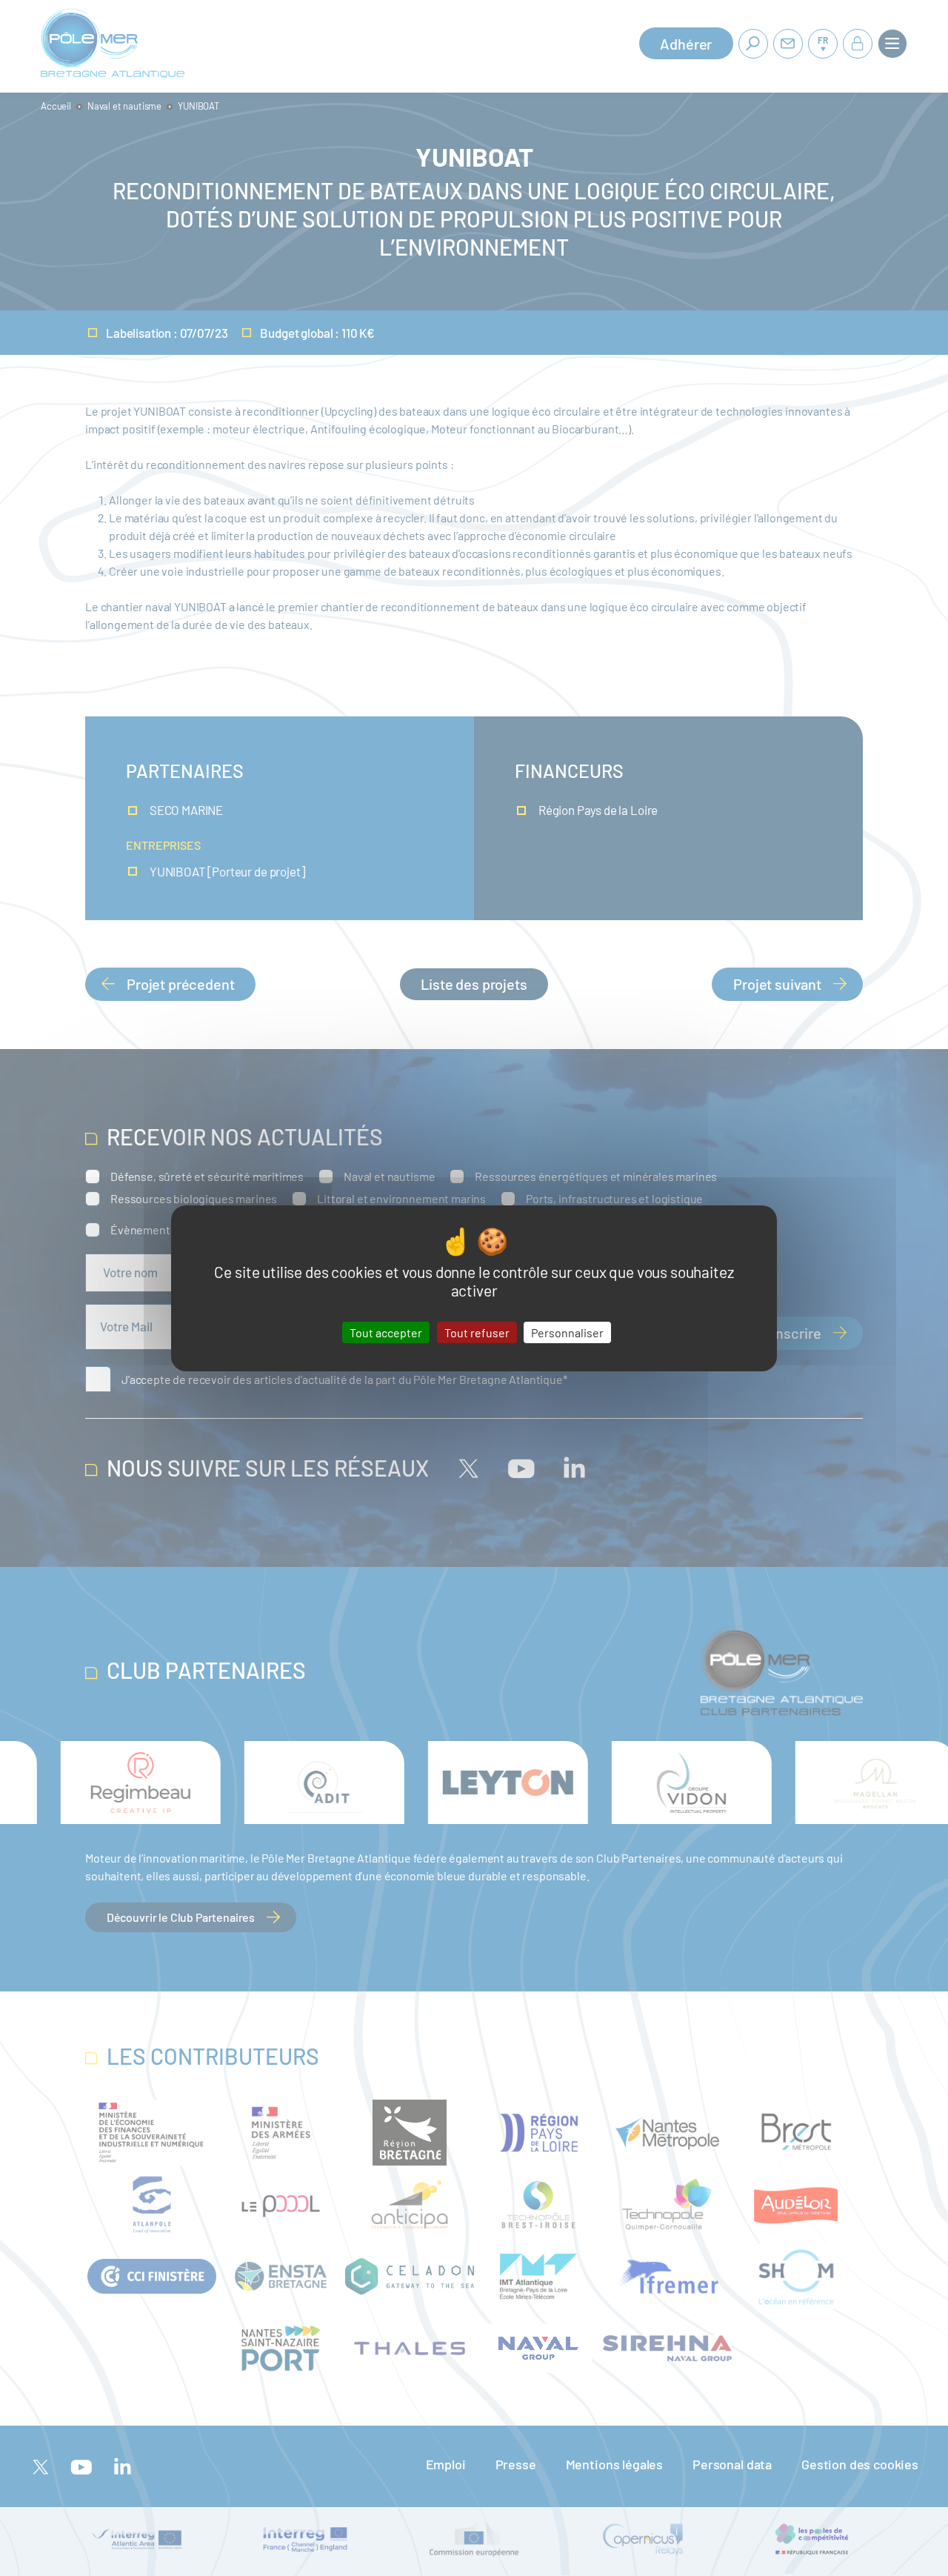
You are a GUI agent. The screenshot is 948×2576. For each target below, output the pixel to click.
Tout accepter (386, 1332)
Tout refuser (477, 1332)
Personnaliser (567, 1332)
